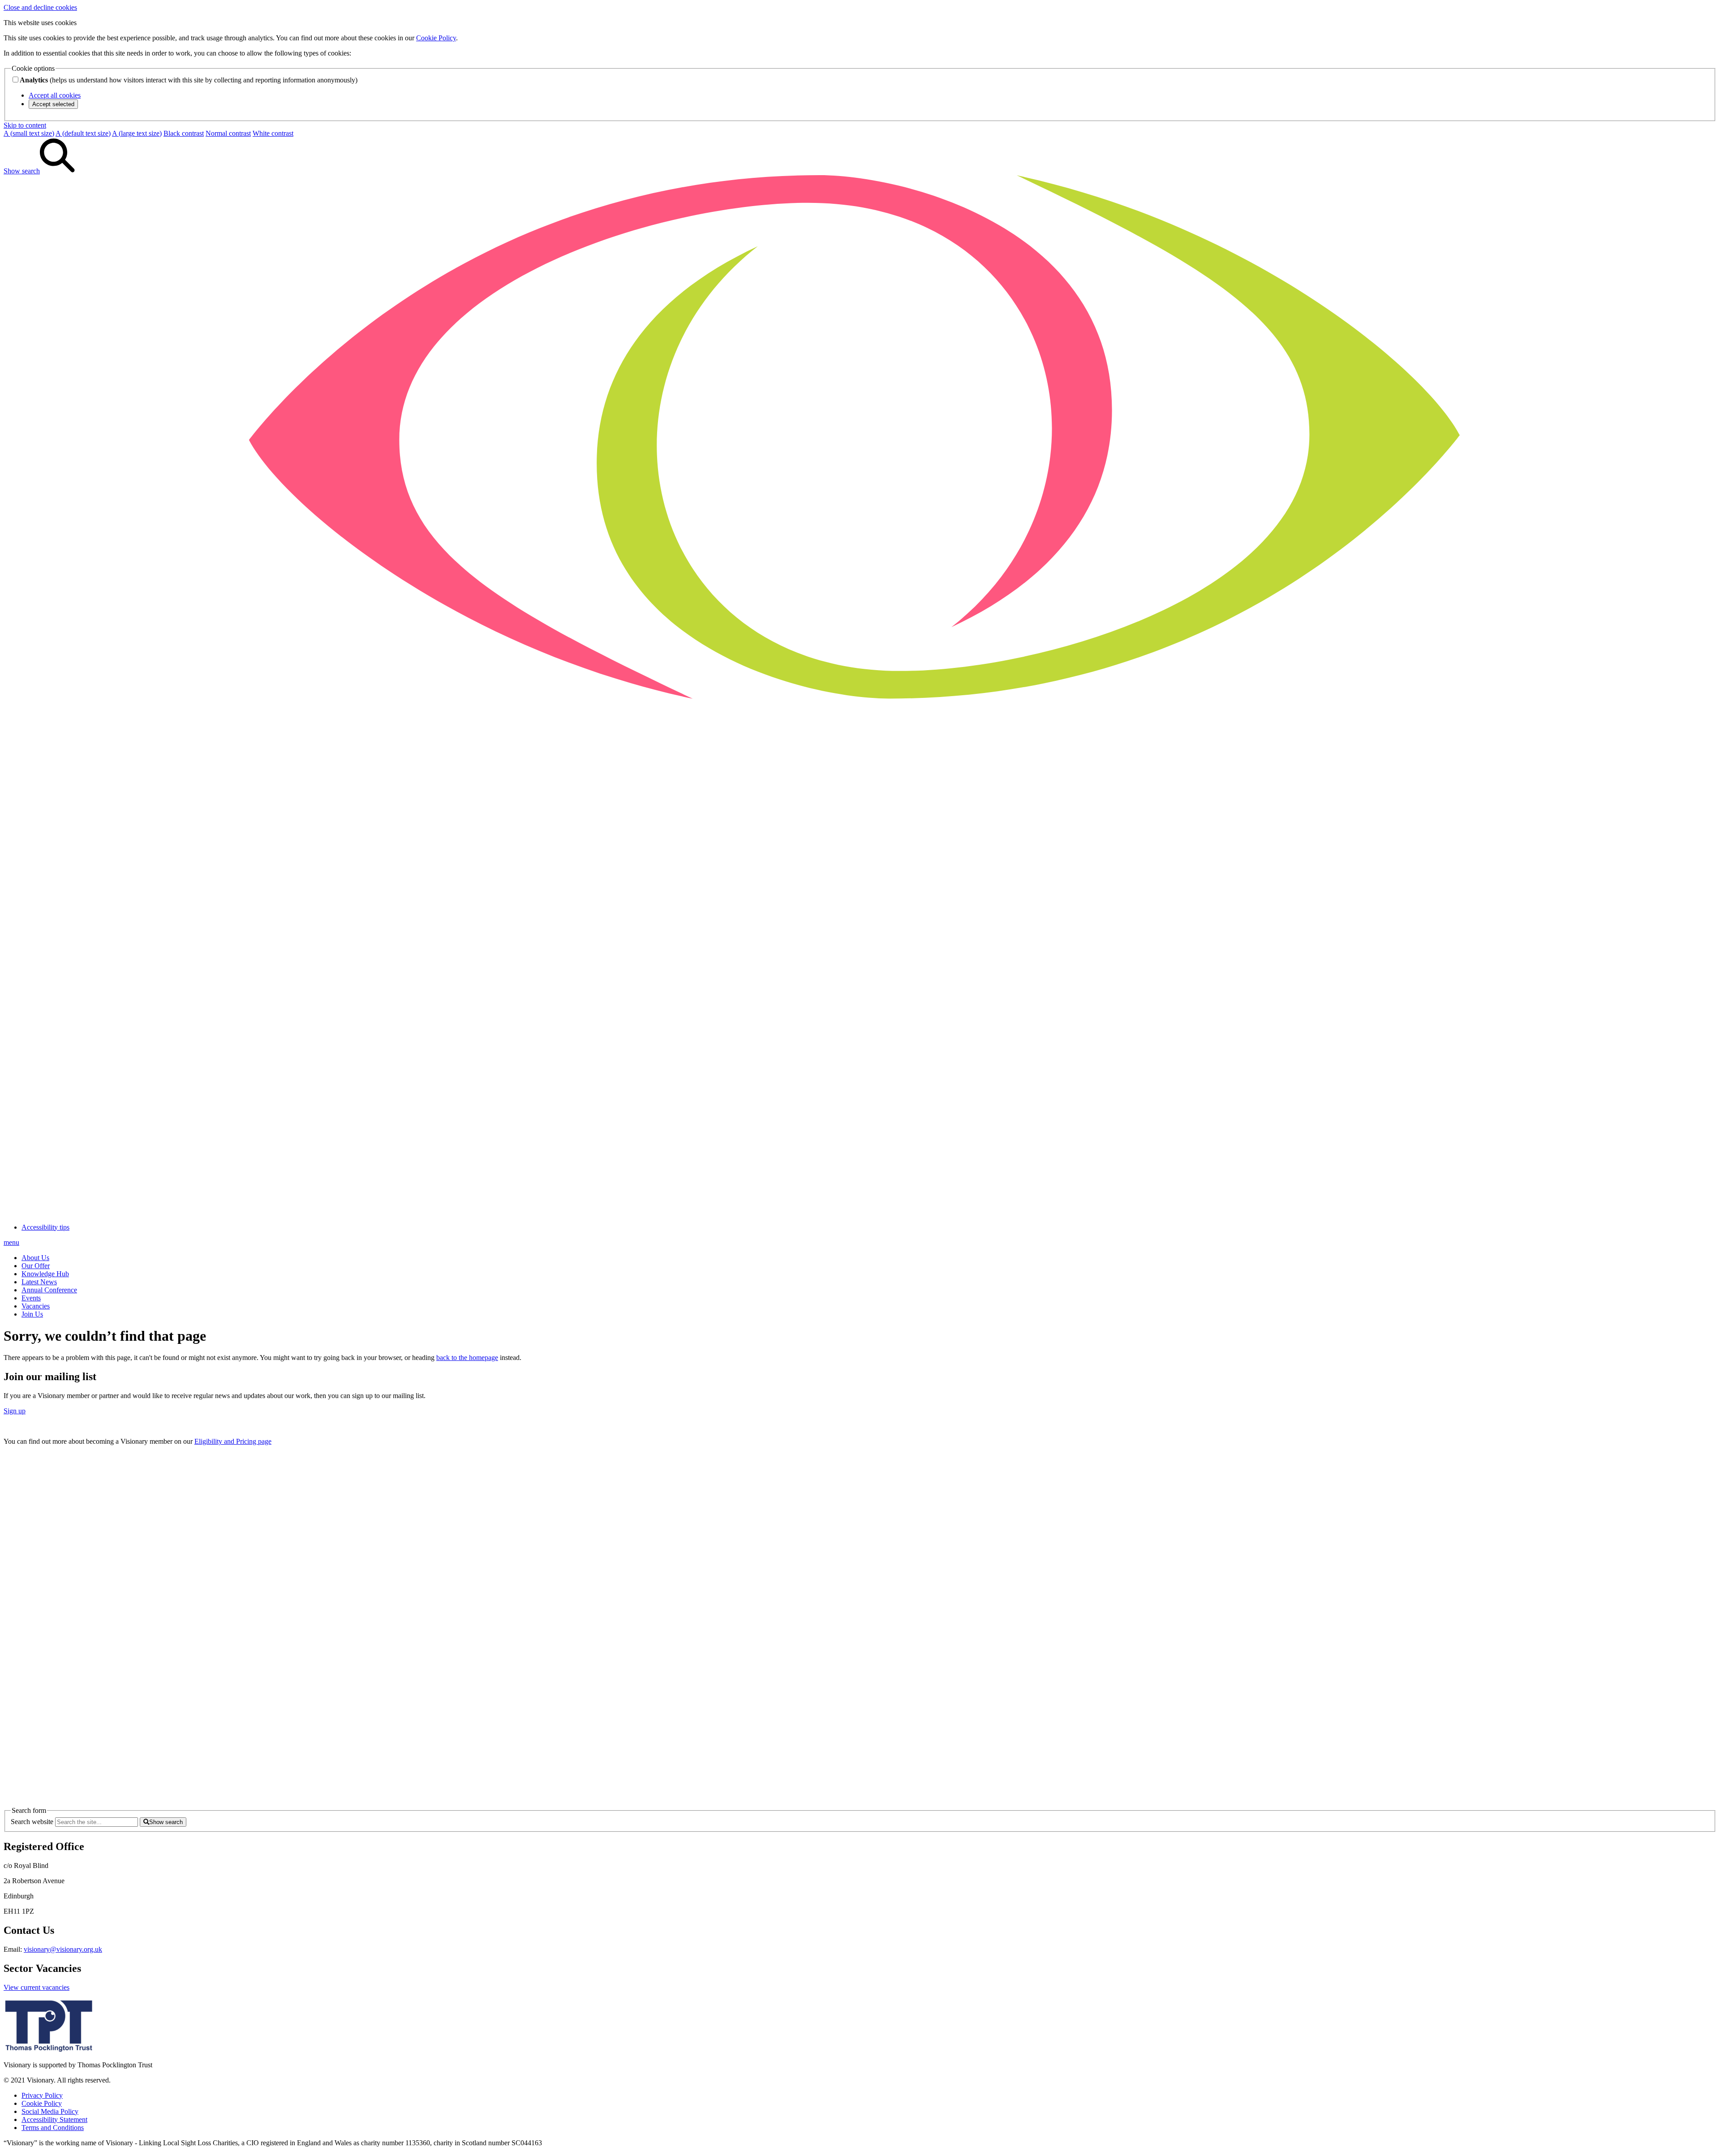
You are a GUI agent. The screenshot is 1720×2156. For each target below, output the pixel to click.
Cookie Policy (436, 38)
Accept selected (53, 104)
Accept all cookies (55, 95)
